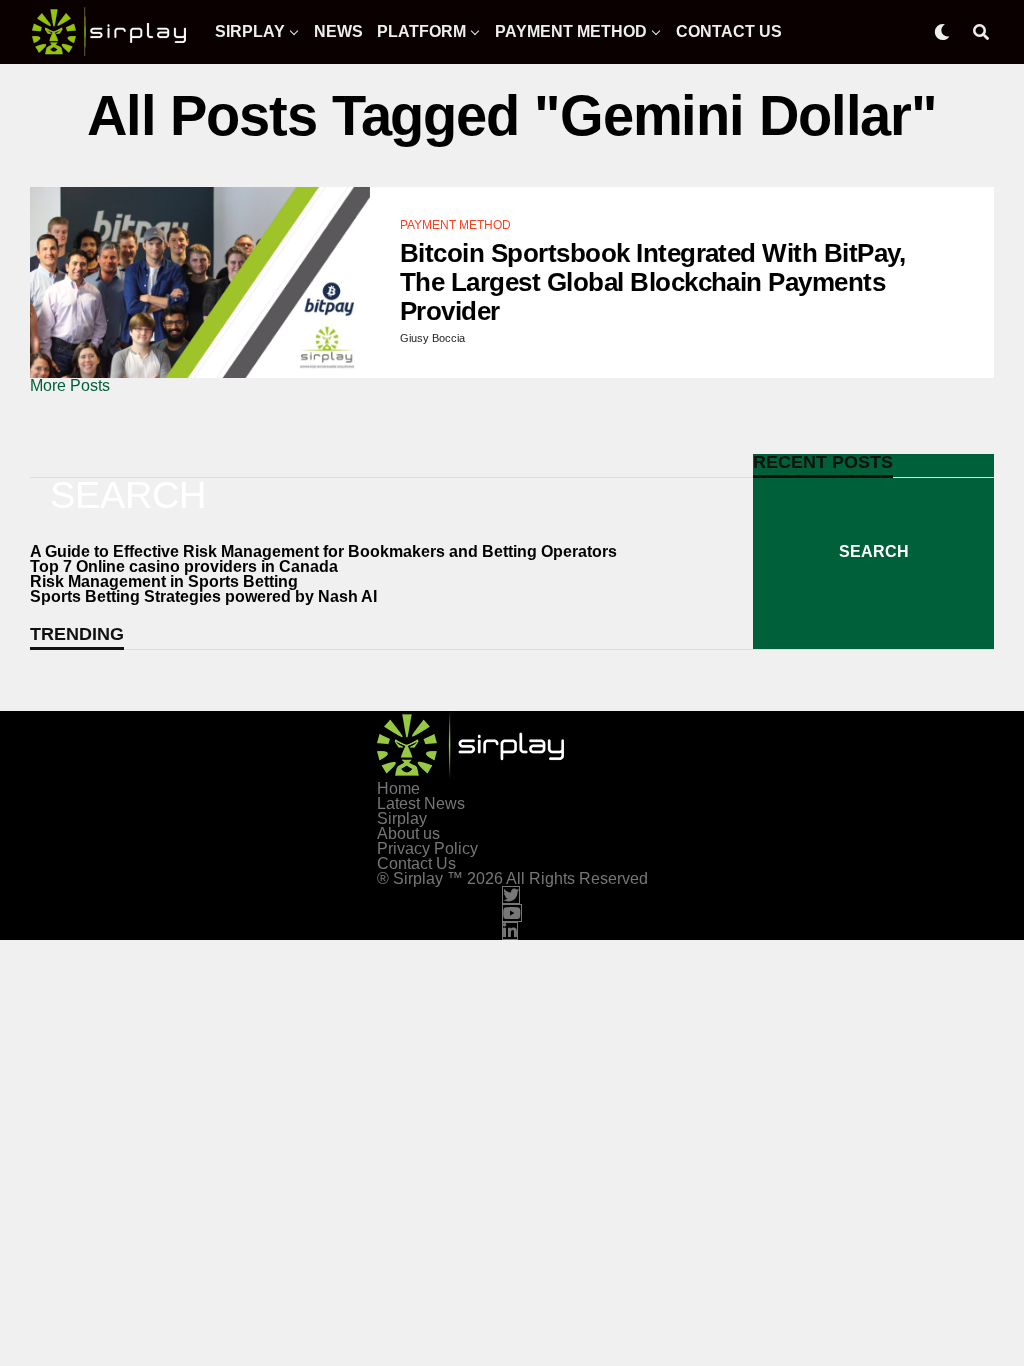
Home (398, 788)
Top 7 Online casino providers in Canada (184, 566)
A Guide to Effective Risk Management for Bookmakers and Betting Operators (323, 551)
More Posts (70, 385)
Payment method (571, 31)
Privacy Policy (427, 848)
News (338, 31)
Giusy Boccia (432, 338)
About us (408, 833)
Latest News (421, 803)
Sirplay (250, 31)
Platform (421, 31)
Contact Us (729, 31)
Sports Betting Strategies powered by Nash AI (203, 596)
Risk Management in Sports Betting (164, 581)
